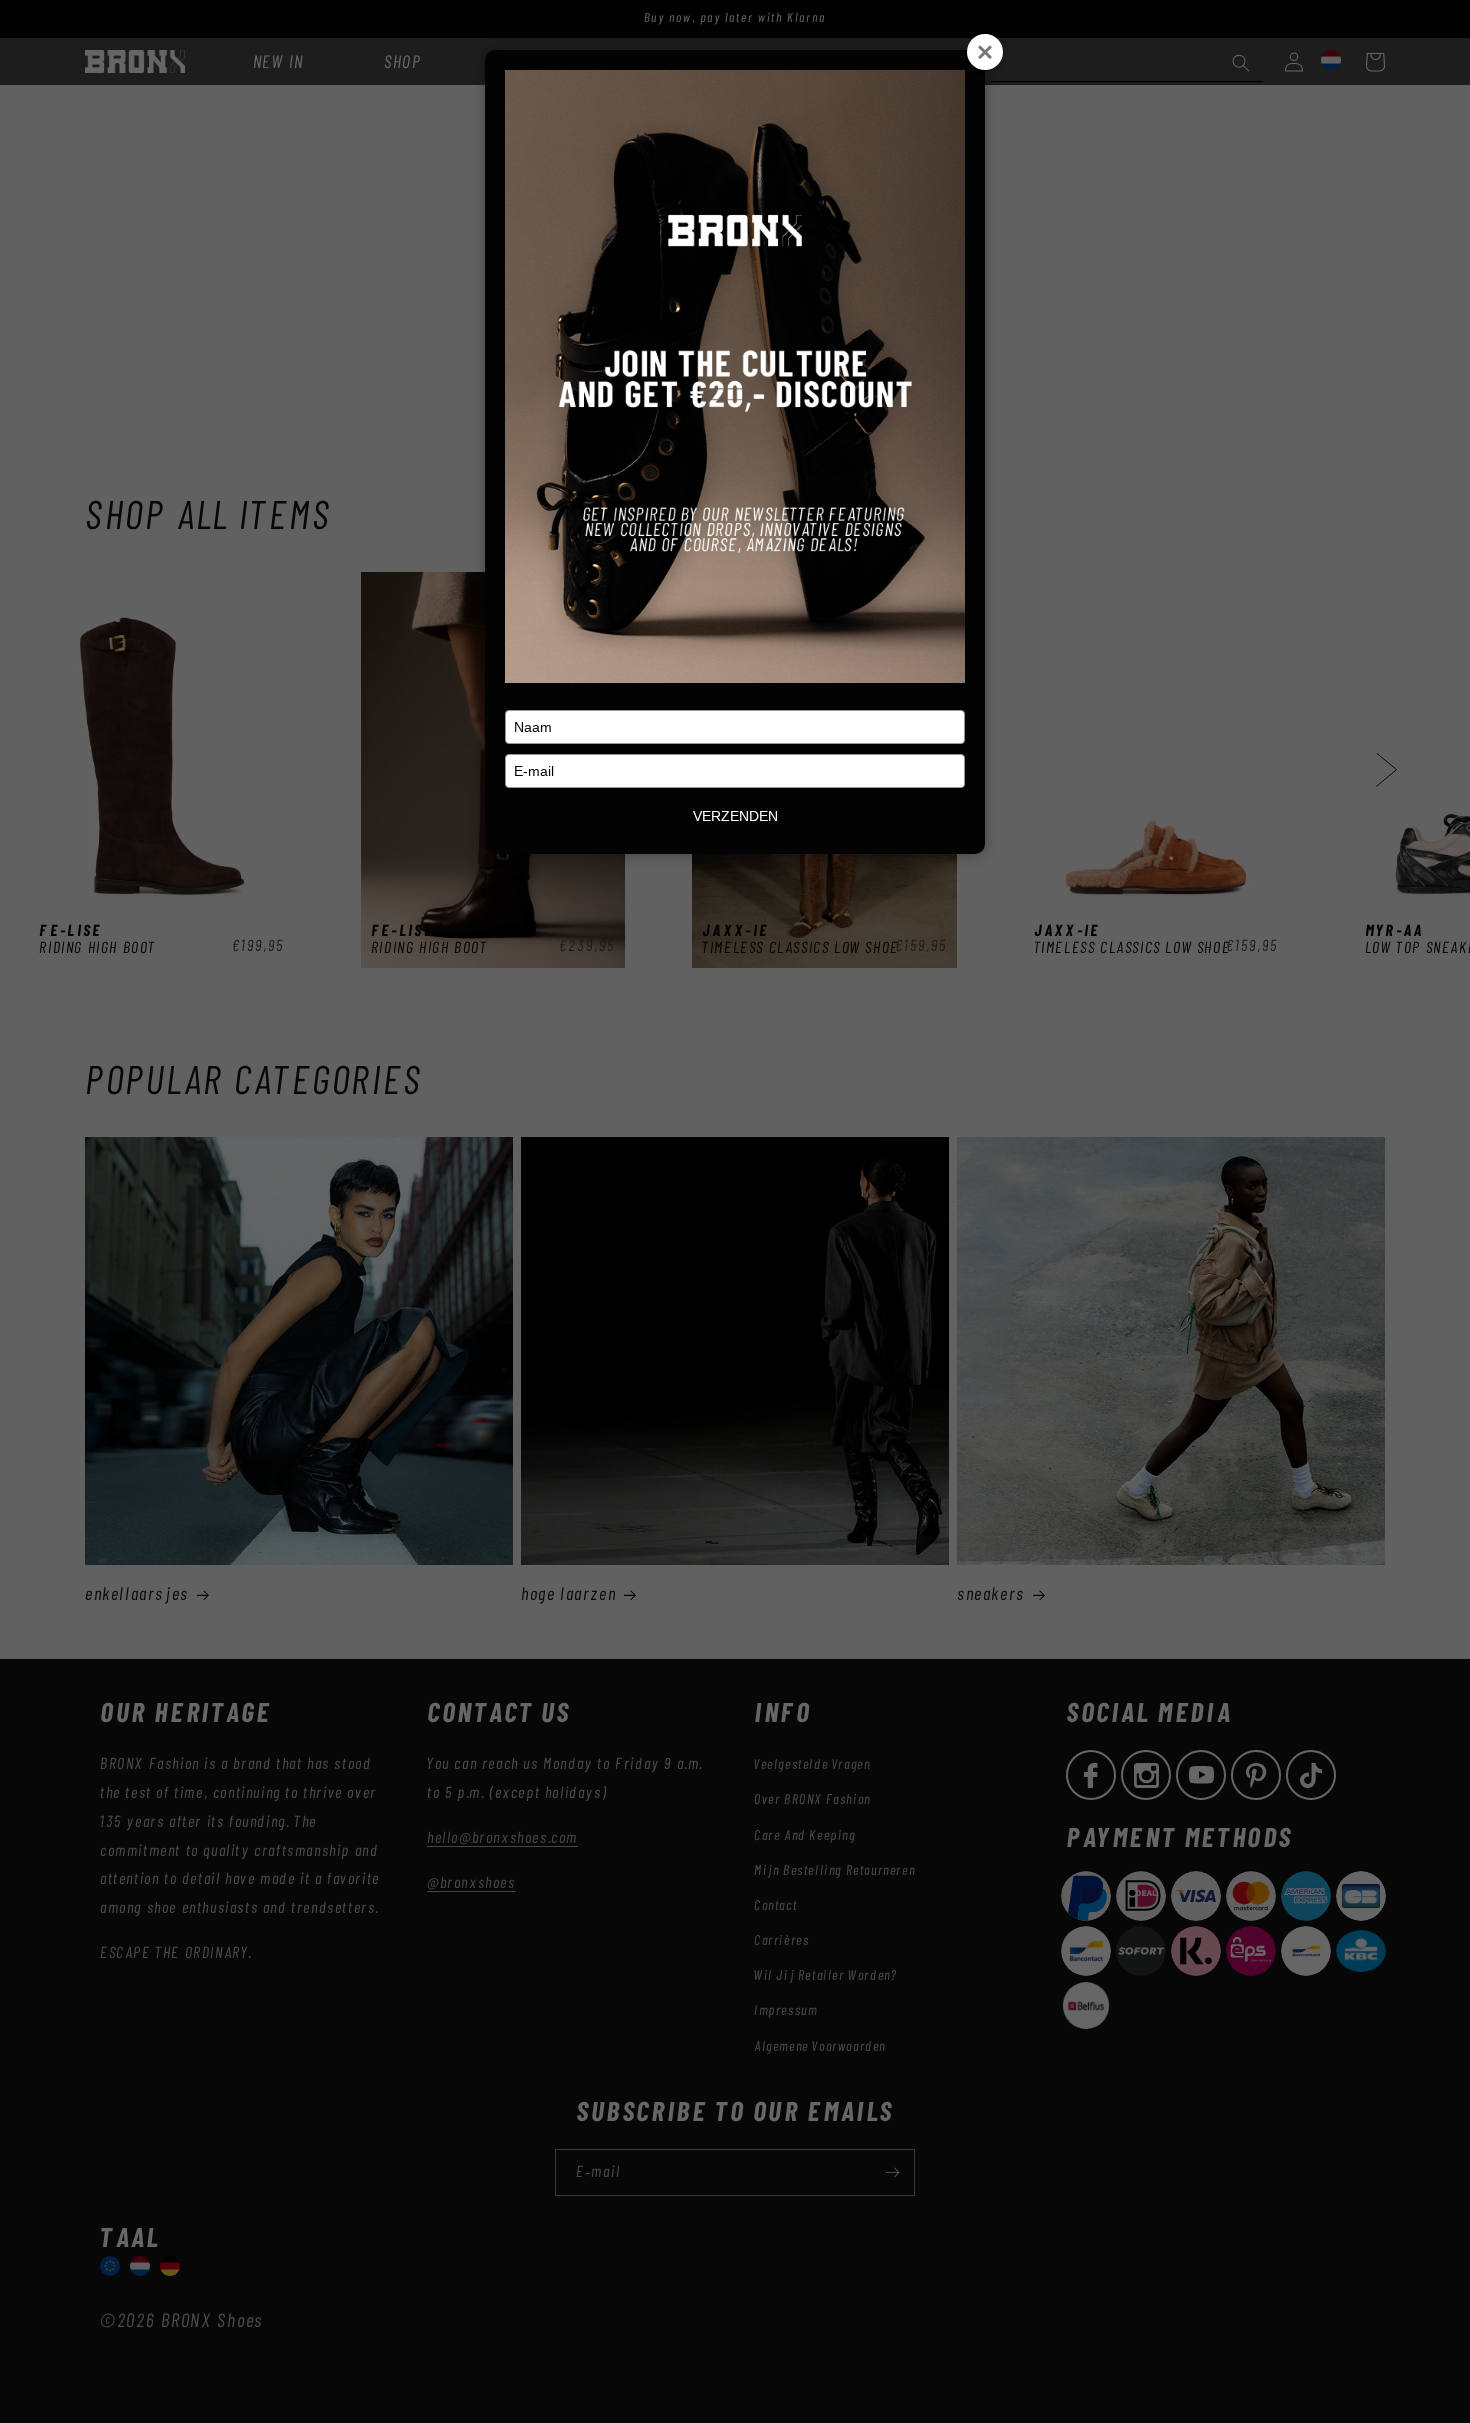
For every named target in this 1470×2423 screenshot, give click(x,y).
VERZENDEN (735, 816)
